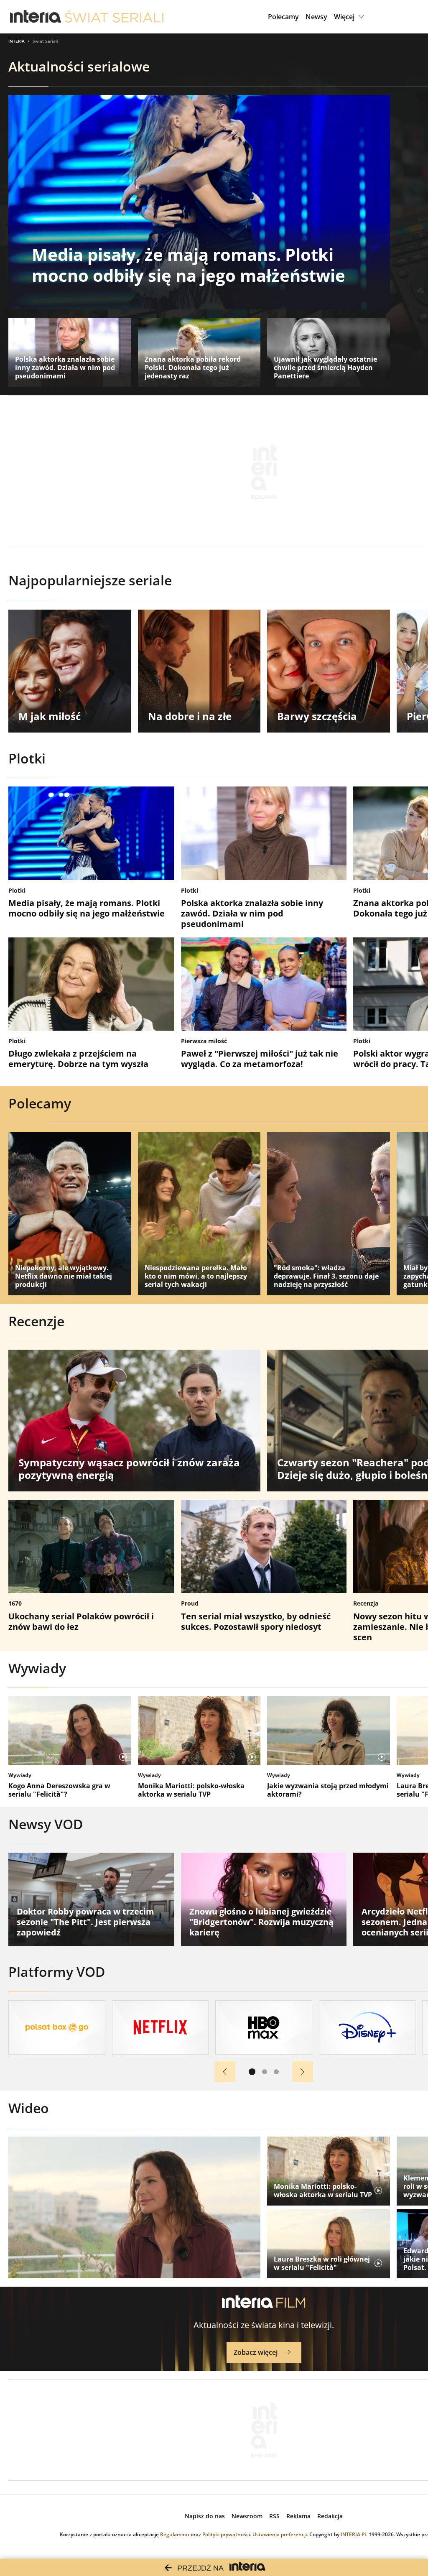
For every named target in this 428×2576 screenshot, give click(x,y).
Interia (17, 41)
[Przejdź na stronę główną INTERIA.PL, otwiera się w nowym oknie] (36, 17)
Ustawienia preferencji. (280, 2534)
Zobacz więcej (256, 2352)
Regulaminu (175, 2534)
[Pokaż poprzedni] (225, 2072)
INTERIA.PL (354, 2534)
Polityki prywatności (226, 2534)
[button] (350, 17)
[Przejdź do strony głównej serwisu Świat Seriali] (114, 17)
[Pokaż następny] (303, 2072)
